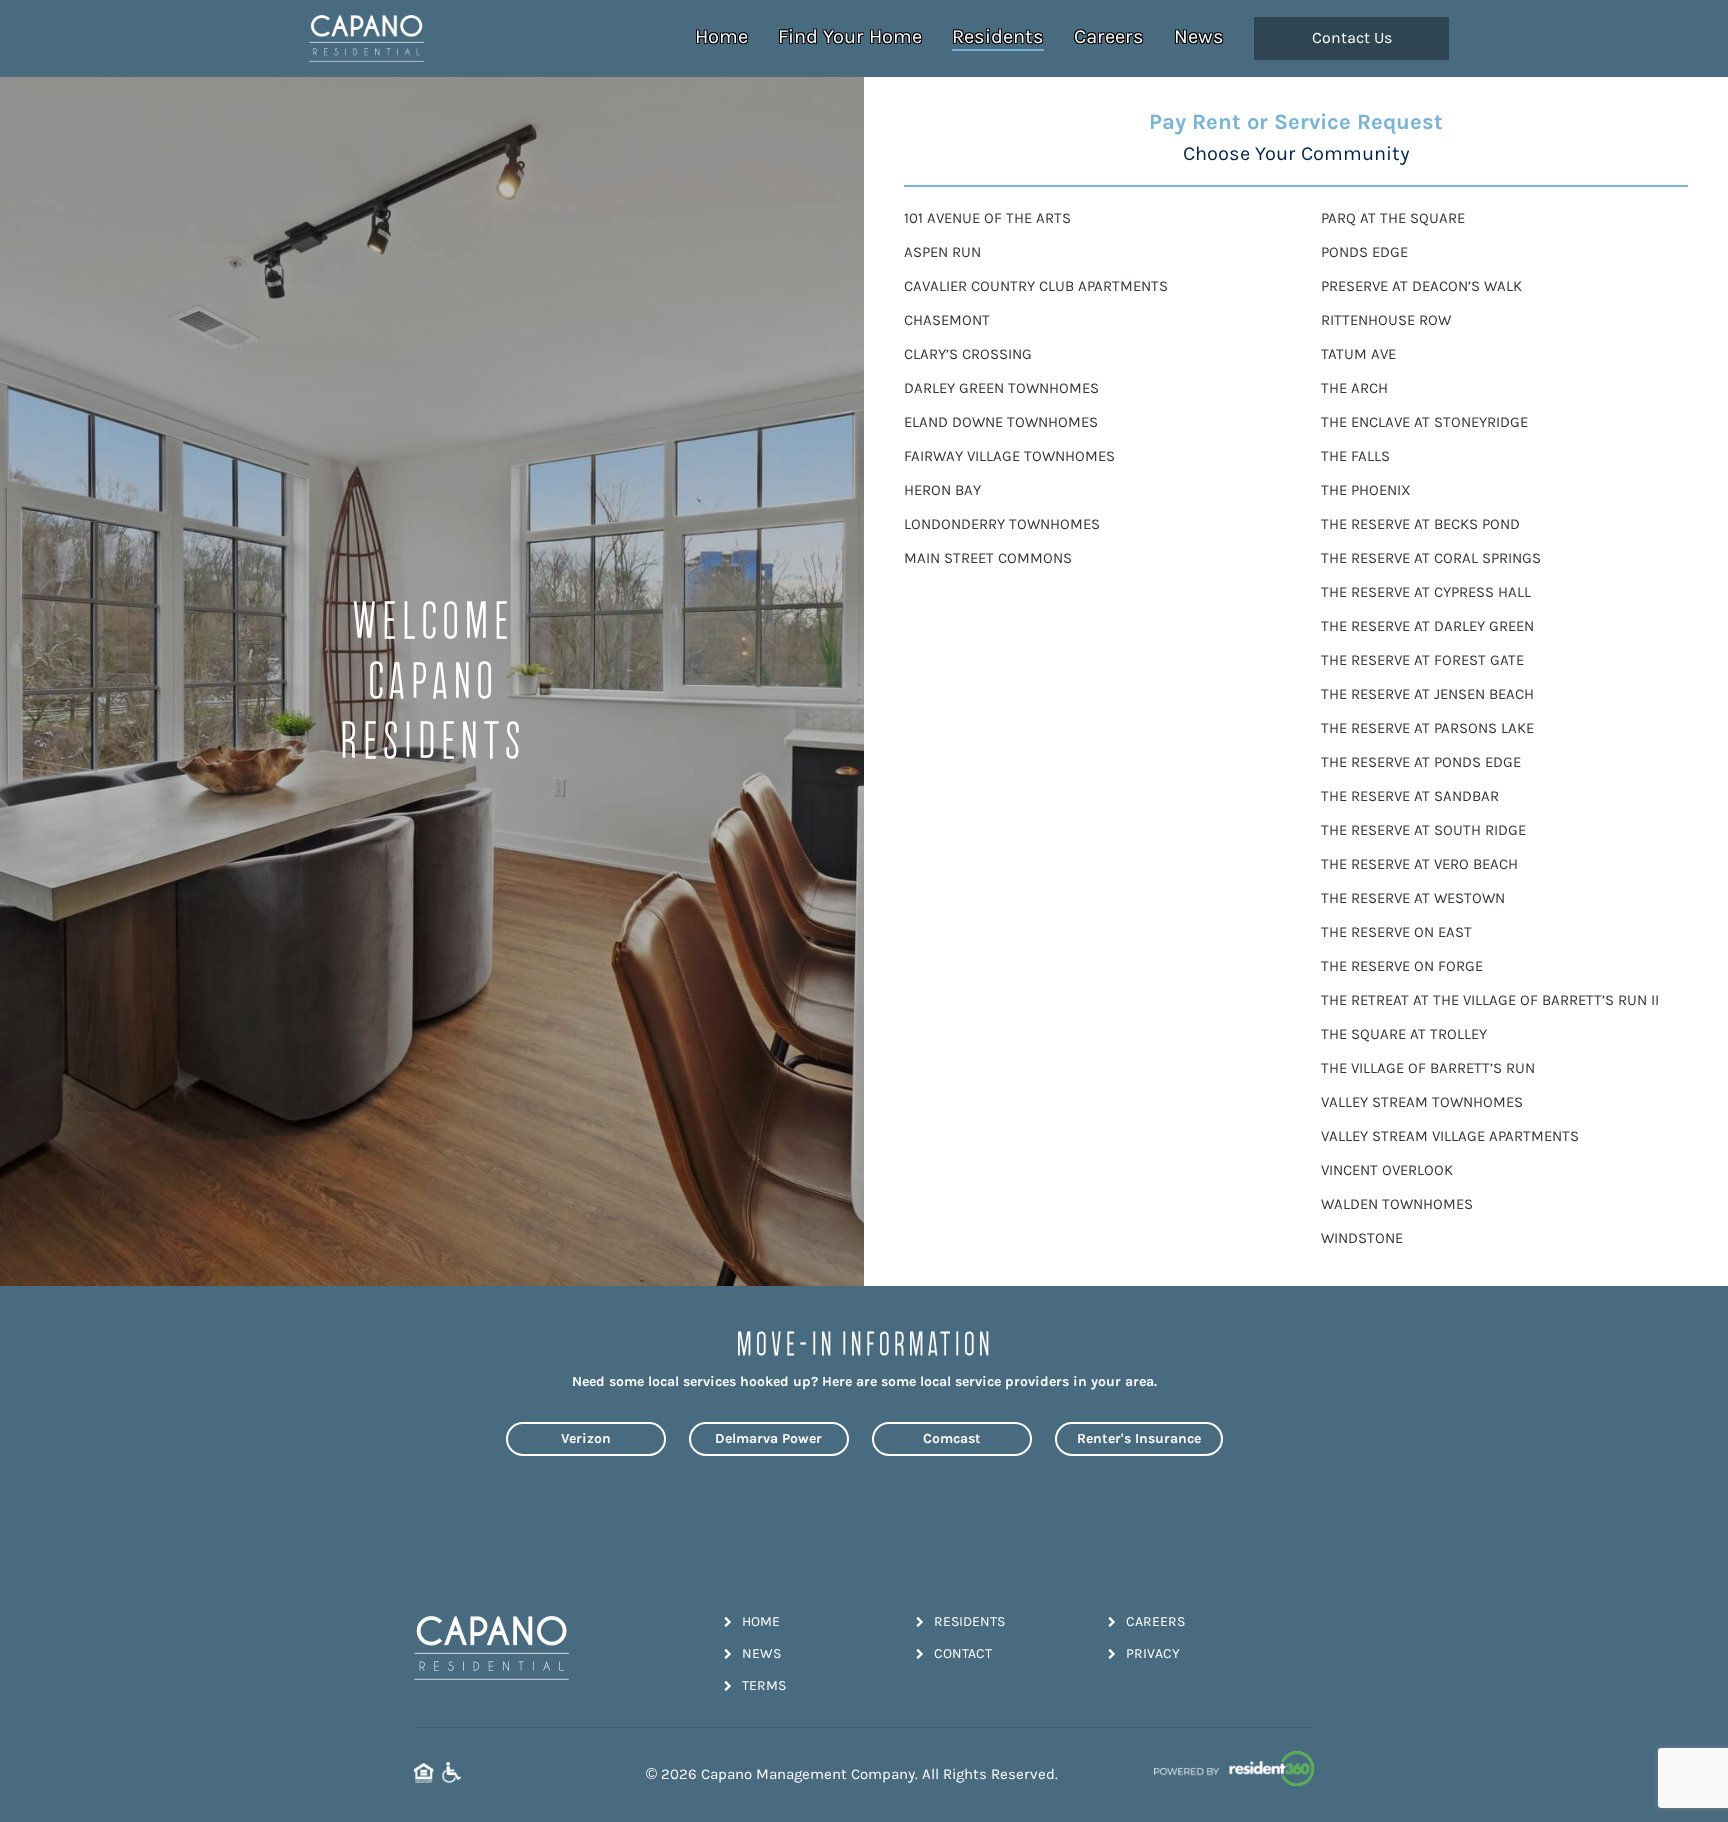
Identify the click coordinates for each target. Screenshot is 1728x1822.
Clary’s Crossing (968, 354)
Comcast (952, 1438)
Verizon (586, 1438)
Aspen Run (942, 252)
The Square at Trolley (1404, 1034)
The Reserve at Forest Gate (1422, 660)
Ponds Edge (1364, 252)
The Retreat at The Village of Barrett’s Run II (1490, 1000)
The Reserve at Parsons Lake (1427, 728)
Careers (1109, 36)
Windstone (1362, 1238)
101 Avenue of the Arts (987, 218)
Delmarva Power (768, 1438)
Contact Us (1352, 38)
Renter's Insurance (1139, 1438)
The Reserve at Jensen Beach (1427, 694)
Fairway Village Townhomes (1009, 456)
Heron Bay (942, 490)
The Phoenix (1366, 490)
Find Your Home (850, 36)
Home (721, 36)
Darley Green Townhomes (1001, 388)
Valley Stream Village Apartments (1450, 1136)
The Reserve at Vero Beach (1419, 864)
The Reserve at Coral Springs (1431, 558)
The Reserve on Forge (1402, 966)
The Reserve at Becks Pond (1420, 524)
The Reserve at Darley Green (1427, 626)
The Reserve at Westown (1413, 898)
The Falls (1355, 456)
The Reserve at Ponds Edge (1421, 762)
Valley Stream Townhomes (1422, 1102)
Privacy (1153, 1653)
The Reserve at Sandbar (1410, 796)
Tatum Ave (1358, 354)
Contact (963, 1653)
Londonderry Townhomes (1002, 524)
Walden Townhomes (1397, 1204)
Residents (998, 36)
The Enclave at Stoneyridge (1424, 422)
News (1199, 36)
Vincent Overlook (1387, 1170)
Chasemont (947, 320)
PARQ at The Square (1393, 218)
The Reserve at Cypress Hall (1426, 592)
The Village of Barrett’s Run (1428, 1068)
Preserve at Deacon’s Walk (1421, 286)
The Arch (1354, 388)
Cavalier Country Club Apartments (1036, 286)
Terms (764, 1685)
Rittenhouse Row (1386, 320)
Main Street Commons (988, 558)
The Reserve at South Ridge (1423, 830)
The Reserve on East (1396, 932)
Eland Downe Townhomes (1001, 422)
